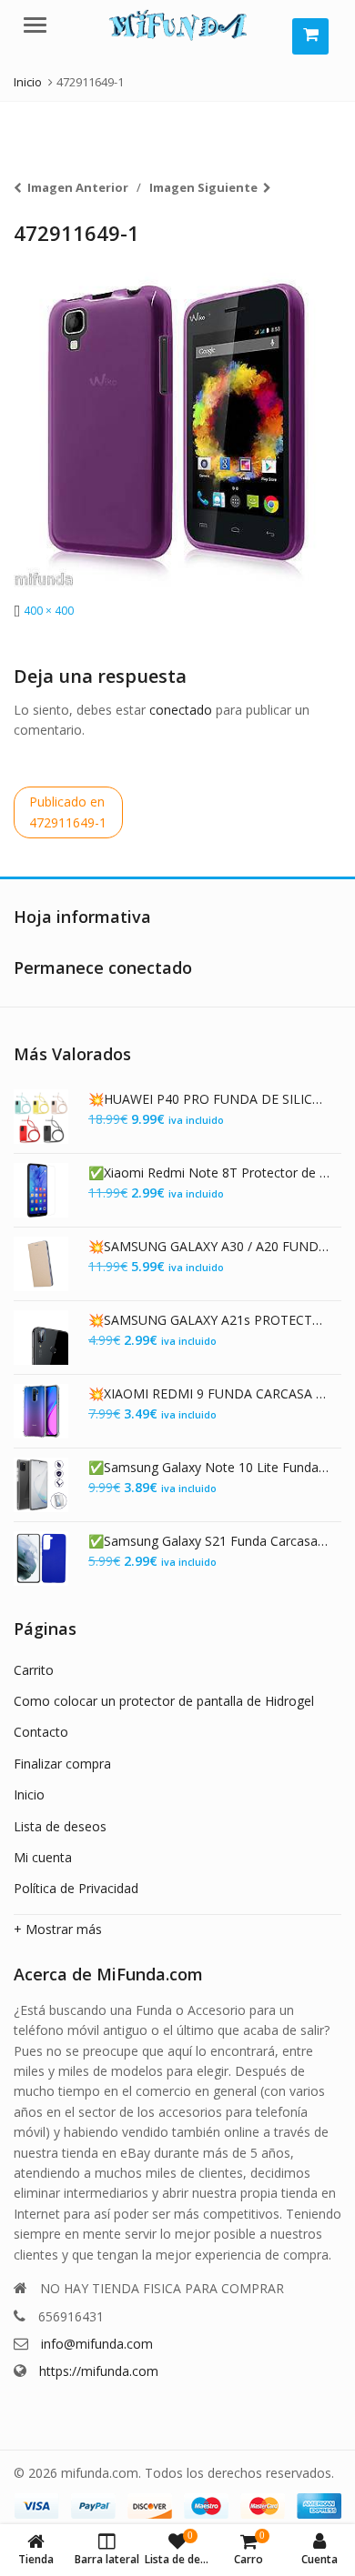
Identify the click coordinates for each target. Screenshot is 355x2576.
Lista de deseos (60, 1826)
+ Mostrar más (58, 1929)
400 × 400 (49, 611)
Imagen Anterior (78, 187)
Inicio (29, 1794)
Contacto (41, 1732)
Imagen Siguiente (203, 187)
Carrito (34, 1670)
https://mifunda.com (99, 2371)
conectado (181, 710)
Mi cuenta (43, 1857)
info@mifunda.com (97, 2344)
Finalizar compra (62, 1764)
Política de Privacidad (76, 1888)
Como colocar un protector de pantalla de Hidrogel (164, 1701)
